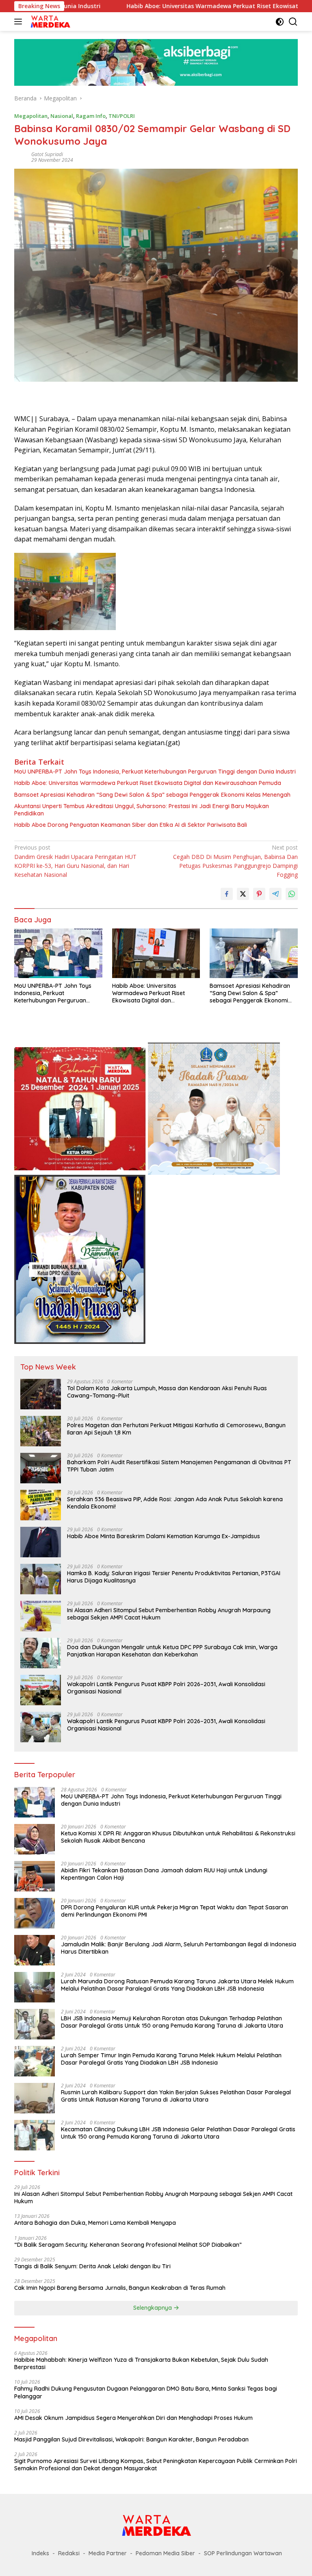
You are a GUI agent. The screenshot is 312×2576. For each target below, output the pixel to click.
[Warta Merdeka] (49, 22)
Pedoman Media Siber (165, 2553)
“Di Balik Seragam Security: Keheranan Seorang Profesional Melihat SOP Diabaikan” (128, 2245)
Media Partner (108, 2553)
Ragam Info (91, 116)
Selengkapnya (153, 2308)
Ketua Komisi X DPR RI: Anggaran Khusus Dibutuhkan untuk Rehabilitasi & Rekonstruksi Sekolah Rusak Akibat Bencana (178, 1837)
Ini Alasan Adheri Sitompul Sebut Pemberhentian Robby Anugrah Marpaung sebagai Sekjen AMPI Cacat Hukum (169, 1614)
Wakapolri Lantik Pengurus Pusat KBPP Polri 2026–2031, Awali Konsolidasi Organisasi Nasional (166, 1688)
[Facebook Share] (227, 894)
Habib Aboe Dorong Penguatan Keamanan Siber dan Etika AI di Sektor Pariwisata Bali (131, 825)
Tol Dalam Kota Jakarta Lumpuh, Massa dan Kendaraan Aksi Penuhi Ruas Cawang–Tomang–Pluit (167, 1392)
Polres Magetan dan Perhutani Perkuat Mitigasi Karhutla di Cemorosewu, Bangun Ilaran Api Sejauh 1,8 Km (176, 1429)
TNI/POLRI (122, 116)
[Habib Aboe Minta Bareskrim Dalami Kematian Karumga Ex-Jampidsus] (41, 1542)
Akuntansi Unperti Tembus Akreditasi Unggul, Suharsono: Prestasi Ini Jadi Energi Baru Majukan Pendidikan (142, 810)
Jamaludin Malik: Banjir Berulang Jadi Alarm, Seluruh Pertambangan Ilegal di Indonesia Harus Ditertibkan (179, 1948)
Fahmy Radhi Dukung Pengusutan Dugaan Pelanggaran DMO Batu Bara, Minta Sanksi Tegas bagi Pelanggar (146, 2392)
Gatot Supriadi (47, 154)
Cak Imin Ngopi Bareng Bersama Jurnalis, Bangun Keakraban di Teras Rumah (120, 2288)
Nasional (62, 116)
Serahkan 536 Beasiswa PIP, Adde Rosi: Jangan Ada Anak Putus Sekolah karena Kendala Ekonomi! (175, 1503)
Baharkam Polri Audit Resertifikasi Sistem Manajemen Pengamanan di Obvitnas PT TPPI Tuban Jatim (179, 1466)
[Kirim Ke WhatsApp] (292, 894)
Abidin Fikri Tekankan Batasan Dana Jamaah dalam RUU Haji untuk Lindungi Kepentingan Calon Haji (164, 1874)
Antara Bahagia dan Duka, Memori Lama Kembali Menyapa (95, 2223)
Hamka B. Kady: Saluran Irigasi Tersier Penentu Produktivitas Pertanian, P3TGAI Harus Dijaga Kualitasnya (174, 1577)
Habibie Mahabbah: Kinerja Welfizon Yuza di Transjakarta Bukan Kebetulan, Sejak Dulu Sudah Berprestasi (141, 2363)
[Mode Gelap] (280, 22)
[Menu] (20, 22)
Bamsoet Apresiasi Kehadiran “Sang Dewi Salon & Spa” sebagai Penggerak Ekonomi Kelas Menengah (152, 795)
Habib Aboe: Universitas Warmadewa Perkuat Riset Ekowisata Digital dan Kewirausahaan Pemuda (148, 783)
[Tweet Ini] (243, 894)
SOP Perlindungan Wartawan (243, 2553)
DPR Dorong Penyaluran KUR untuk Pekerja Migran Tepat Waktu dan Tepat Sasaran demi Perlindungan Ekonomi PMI (174, 1911)
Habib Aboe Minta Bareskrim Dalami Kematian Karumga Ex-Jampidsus (164, 1536)
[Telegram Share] (275, 894)
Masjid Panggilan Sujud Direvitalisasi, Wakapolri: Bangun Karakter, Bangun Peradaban (131, 2439)
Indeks (40, 2553)
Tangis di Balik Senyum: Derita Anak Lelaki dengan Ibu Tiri (92, 2266)
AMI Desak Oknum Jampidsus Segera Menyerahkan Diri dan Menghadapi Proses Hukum (133, 2418)
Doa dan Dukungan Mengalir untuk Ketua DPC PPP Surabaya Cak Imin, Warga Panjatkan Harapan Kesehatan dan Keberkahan (172, 1651)
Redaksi (69, 2553)
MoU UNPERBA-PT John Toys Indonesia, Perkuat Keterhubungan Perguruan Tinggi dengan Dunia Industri (155, 772)
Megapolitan (31, 116)
